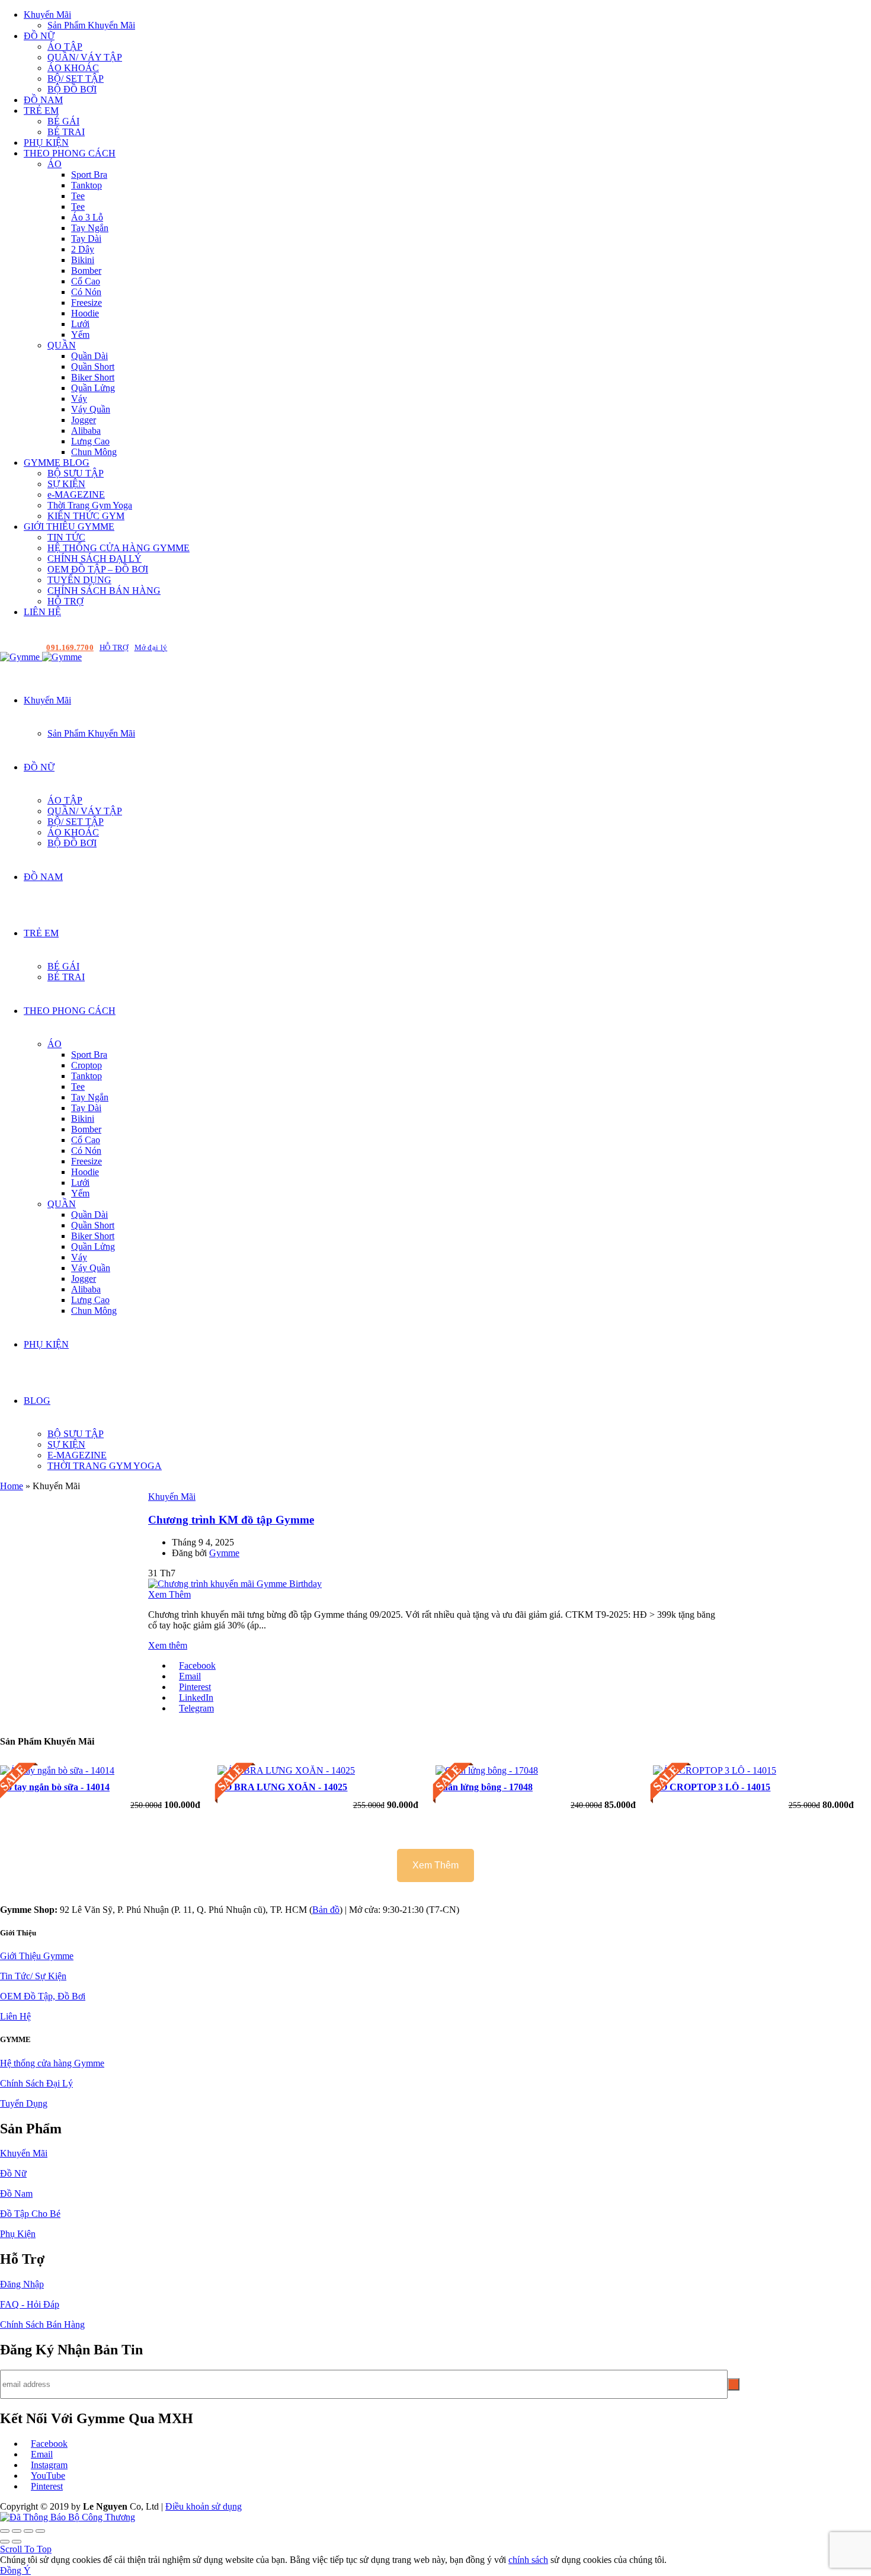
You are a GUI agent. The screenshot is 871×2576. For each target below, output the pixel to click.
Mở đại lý (151, 647)
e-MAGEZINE (76, 495)
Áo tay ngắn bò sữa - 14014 (55, 1787)
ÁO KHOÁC (73, 68)
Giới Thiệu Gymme (37, 1956)
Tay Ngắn (90, 228)
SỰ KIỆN (66, 484)
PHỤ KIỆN (46, 143)
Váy (79, 399)
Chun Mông (94, 452)
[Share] (17, 2531)
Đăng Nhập (22, 2284)
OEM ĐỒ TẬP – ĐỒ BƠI (98, 569)
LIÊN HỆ (42, 612)
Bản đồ (326, 1910)
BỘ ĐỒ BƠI (72, 89)
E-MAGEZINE (77, 1455)
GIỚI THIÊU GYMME (69, 527)
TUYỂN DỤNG (79, 580)
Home (12, 1486)
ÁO (55, 164)
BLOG (37, 1401)
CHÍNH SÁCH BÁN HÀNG (104, 591)
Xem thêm (168, 1645)
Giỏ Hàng (852, 647)
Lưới (80, 324)
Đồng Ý (15, 2570)
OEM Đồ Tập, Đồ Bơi (43, 1996)
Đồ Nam (16, 2193)
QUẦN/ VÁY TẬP (85, 57)
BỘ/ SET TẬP (76, 79)
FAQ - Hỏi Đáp (30, 2304)
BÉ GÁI (63, 121)
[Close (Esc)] (5, 2531)
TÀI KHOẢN (791, 647)
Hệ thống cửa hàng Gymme (52, 2063)
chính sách (528, 2560)
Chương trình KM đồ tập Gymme (231, 1520)
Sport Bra (89, 175)
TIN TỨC (66, 537)
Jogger (84, 420)
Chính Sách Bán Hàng (42, 2324)
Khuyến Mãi (47, 15)
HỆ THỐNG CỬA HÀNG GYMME (119, 548)
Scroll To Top (26, 2549)
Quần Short (93, 367)
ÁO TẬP (65, 47)
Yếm (80, 335)
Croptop (87, 1065)
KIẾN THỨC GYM (86, 516)
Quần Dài (89, 356)
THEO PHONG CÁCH (70, 153)
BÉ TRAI (66, 132)
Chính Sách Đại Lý (36, 2083)
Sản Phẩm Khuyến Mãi (91, 25)
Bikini (83, 260)
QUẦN (62, 345)
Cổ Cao (86, 281)
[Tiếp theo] (17, 2542)
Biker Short (93, 377)
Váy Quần (91, 409)
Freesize (87, 303)
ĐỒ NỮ (39, 36)
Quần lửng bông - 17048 (484, 1787)
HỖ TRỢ (65, 601)
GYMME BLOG (57, 463)
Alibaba (86, 431)
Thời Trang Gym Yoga (90, 505)
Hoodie (85, 313)
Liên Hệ (15, 2016)
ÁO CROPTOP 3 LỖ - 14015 (712, 1787)
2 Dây (83, 249)
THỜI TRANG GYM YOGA (105, 1466)
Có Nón (86, 292)
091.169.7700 (70, 647)
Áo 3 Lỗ (87, 217)
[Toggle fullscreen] (28, 2531)
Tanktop (87, 185)
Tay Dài (86, 239)
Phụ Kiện (18, 2234)
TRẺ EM (41, 111)
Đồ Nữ (13, 2173)
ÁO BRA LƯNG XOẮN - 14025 (282, 1787)
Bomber (86, 271)
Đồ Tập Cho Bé (30, 2214)
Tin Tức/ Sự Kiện (33, 1976)
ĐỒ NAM (43, 100)
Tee (78, 196)
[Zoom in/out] (40, 2531)
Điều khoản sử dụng (204, 2506)
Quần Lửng (93, 388)
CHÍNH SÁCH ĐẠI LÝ (95, 559)
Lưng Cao (90, 441)
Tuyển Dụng (24, 2103)
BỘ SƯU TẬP (76, 473)
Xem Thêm (169, 1594)
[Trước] (5, 2542)
